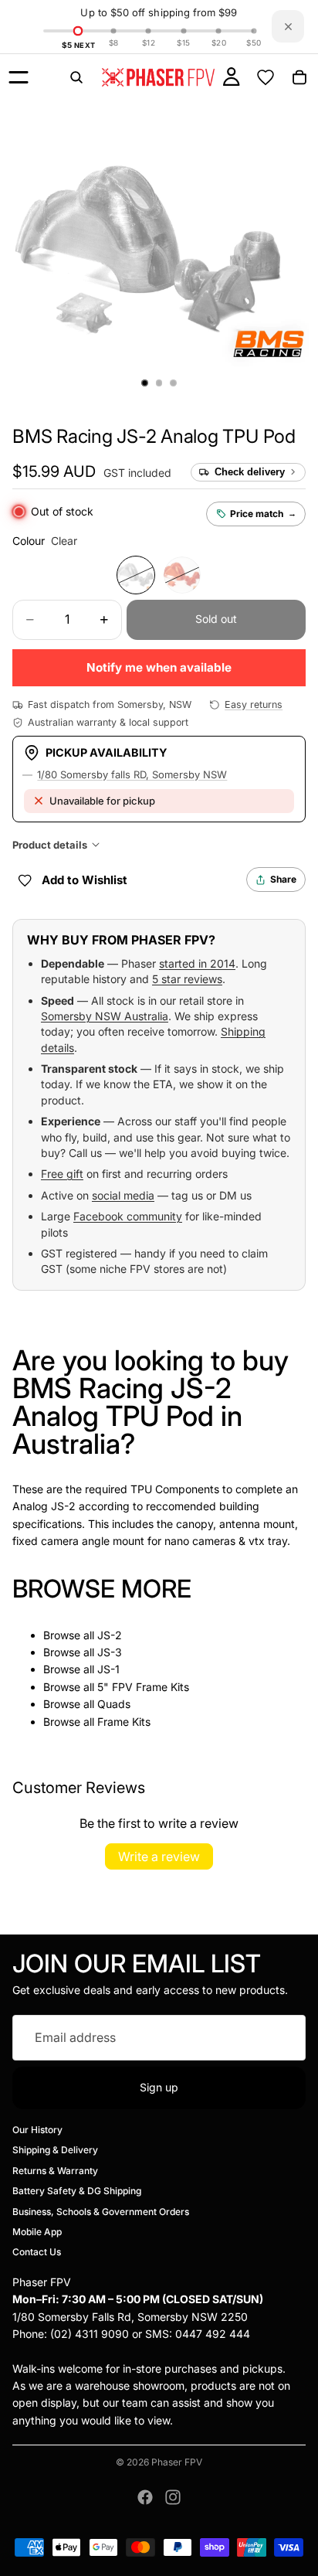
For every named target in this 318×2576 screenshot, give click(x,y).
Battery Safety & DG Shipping (77, 2191)
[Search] (76, 77)
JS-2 (110, 1635)
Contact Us (37, 2252)
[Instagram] (173, 2497)
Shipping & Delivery (55, 2150)
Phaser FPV (177, 2462)
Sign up (159, 2087)
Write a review (159, 1856)
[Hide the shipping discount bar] (288, 26)
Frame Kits (124, 1722)
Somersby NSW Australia (105, 1016)
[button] (154, 436)
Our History (37, 2130)
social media (123, 1195)
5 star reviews (187, 979)
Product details (50, 845)
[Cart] (299, 77)
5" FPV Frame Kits (143, 1687)
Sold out (216, 619)
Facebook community (128, 1216)
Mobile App (37, 2232)
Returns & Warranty (55, 2170)
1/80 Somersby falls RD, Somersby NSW (132, 774)
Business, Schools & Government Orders (101, 2211)
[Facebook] (145, 2497)
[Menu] (19, 77)
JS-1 (108, 1669)
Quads (114, 1704)
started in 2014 (197, 963)
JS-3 (110, 1652)
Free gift (62, 1174)
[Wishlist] (266, 77)
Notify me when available (159, 667)
